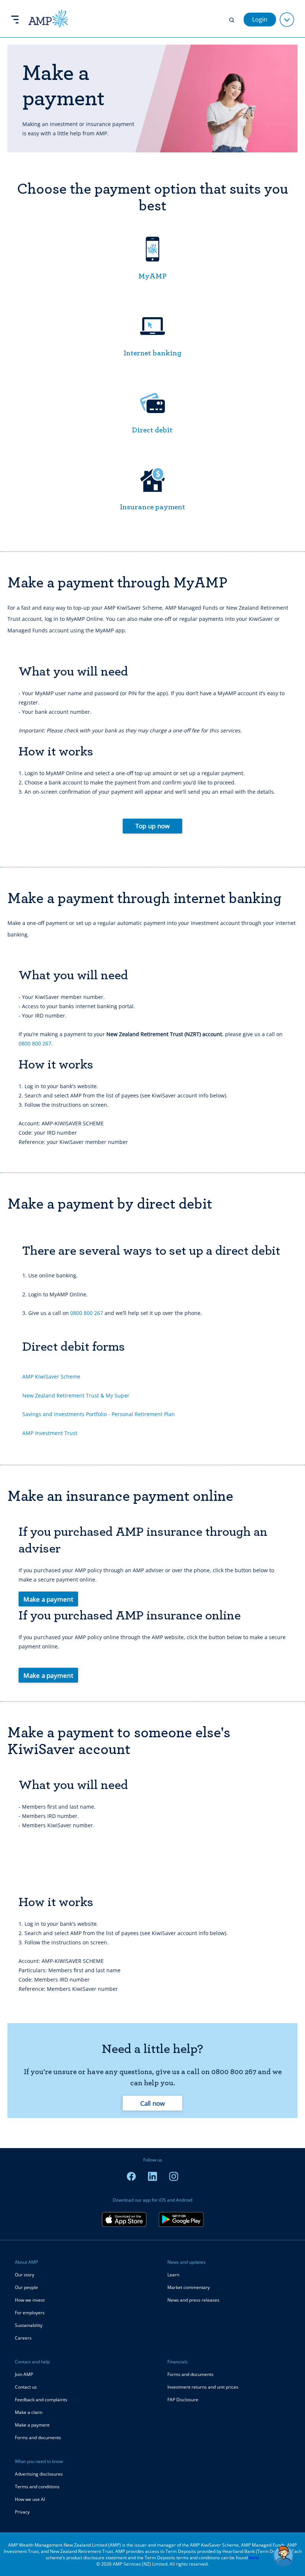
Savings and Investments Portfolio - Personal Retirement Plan (99, 1414)
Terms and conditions (37, 2487)
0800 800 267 (87, 1313)
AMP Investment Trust (50, 1433)
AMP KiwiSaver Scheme (51, 1376)
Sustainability (29, 2325)
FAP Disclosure (183, 2400)
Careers (23, 2338)
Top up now (153, 826)
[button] (283, 2556)
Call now (153, 2103)
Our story (25, 2275)
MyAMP (152, 276)
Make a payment (48, 1599)
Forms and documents (38, 2438)
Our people (26, 2287)
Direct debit (152, 430)
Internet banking (152, 353)
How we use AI (30, 2499)
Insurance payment (152, 507)
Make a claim (29, 2412)
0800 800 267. (36, 1043)
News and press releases (193, 2300)
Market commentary (189, 2287)
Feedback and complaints (41, 2400)
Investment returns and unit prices (203, 2387)
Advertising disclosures (39, 2474)
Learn (173, 2275)
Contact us (26, 2387)
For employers (30, 2313)
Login (260, 19)
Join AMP (24, 2374)
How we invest (30, 2300)
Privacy (22, 2512)
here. (254, 2558)
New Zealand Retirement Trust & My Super (76, 1395)
